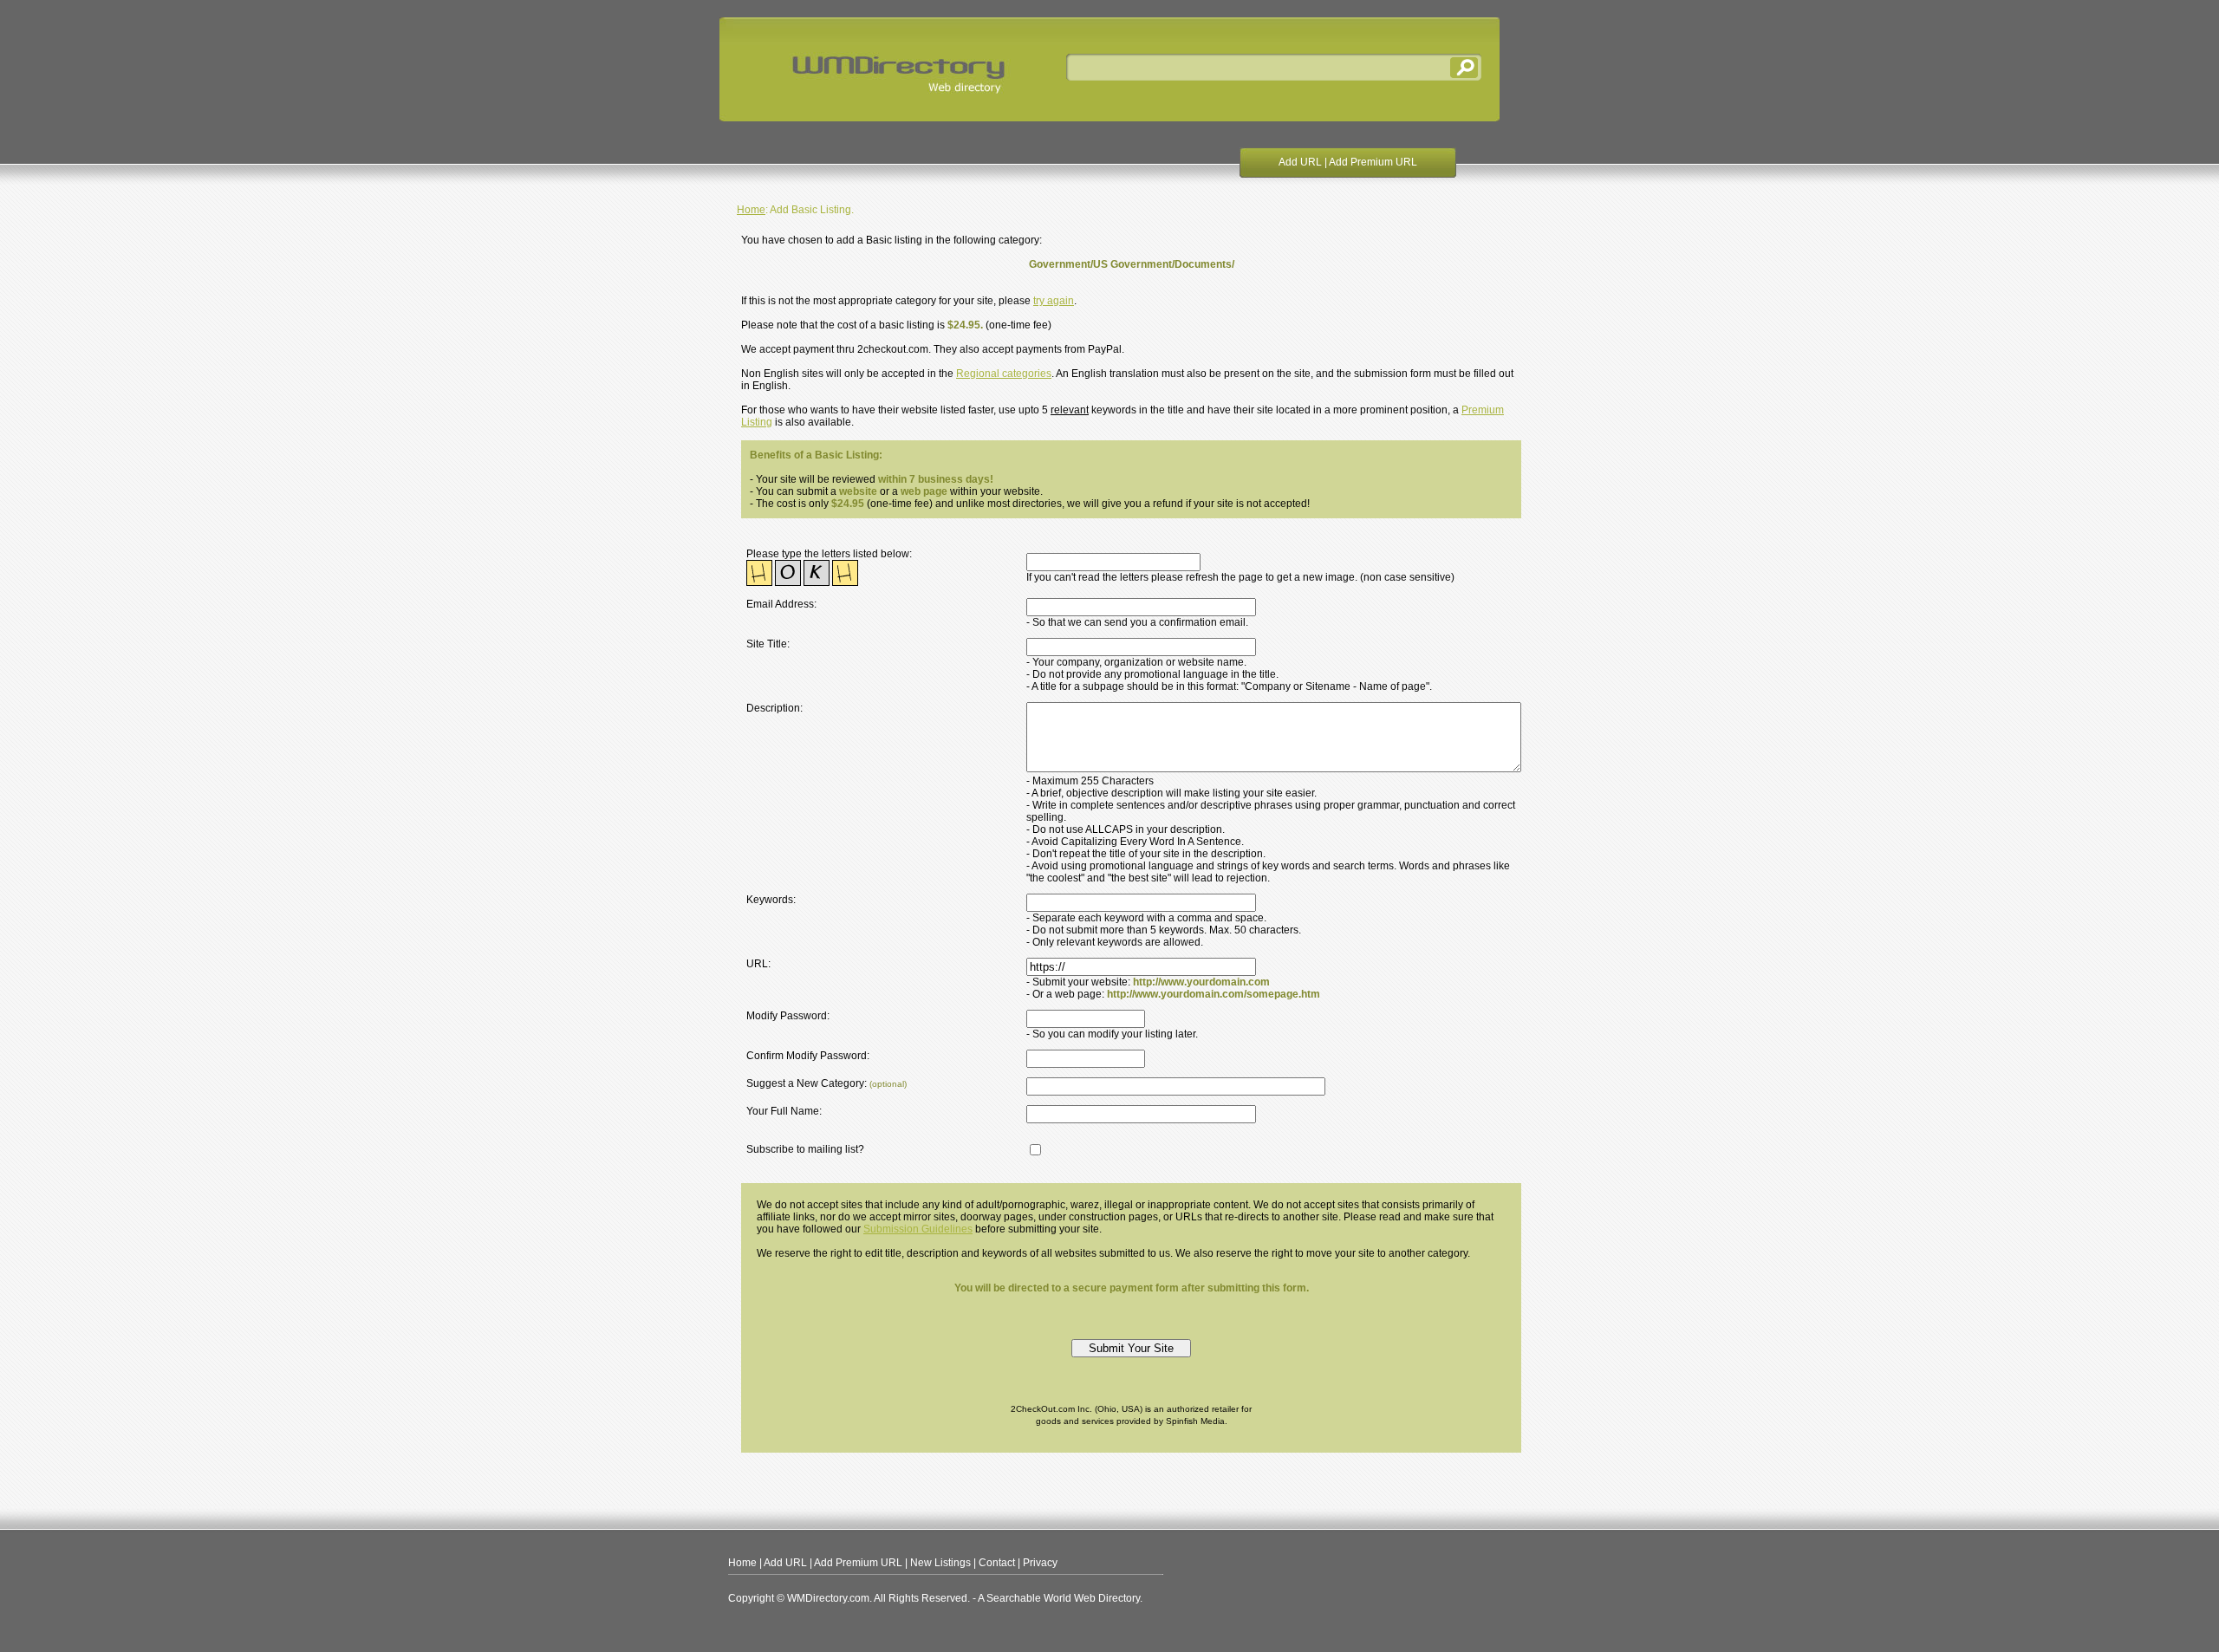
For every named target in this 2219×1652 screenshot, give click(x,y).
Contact (997, 1563)
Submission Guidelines (918, 1229)
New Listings (940, 1563)
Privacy (1040, 1563)
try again (1054, 301)
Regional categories (1004, 374)
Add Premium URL (1373, 162)
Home (751, 210)
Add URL (1300, 162)
